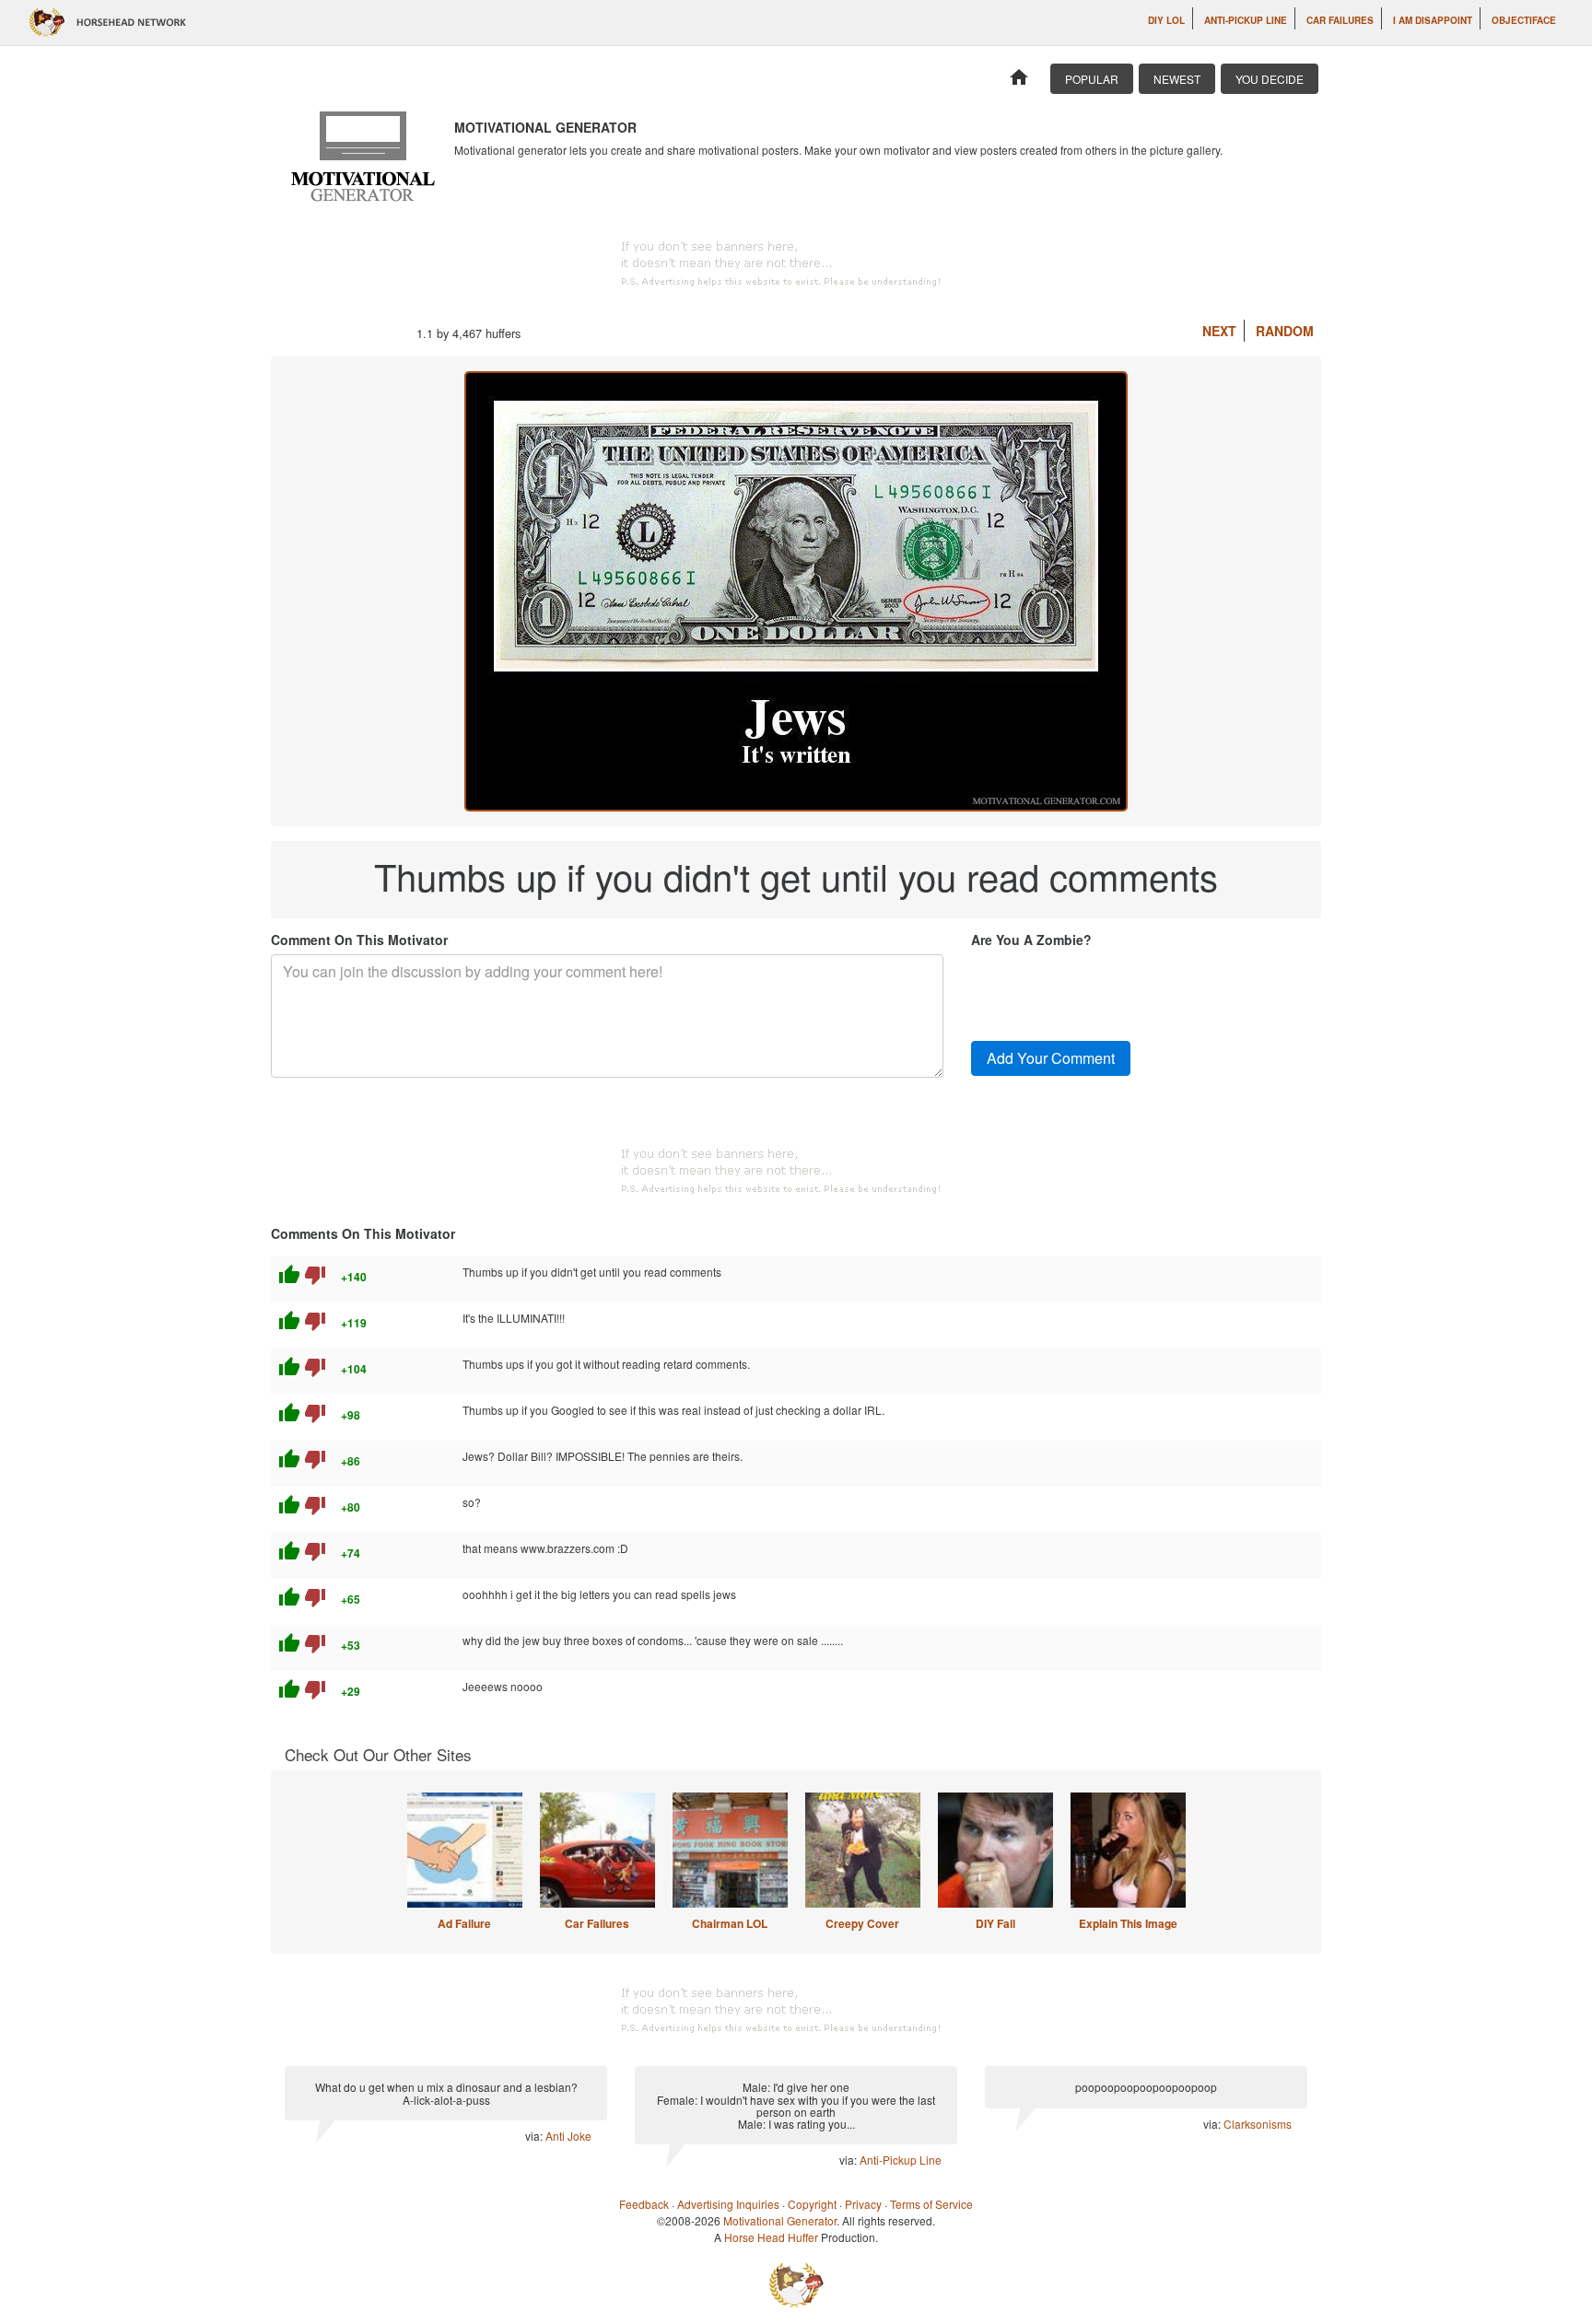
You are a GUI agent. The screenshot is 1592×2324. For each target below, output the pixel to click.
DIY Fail (995, 1923)
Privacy (863, 2204)
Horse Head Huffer (771, 2237)
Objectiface (1524, 20)
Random (1285, 331)
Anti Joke (568, 2136)
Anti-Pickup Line (1246, 20)
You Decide (1270, 79)
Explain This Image (1128, 1923)
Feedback (644, 2204)
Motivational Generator (780, 2220)
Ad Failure (464, 1923)
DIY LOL (1166, 20)
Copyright (812, 2204)
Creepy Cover (862, 1923)
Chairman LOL (730, 1923)
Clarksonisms (1258, 2124)
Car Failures (1340, 20)
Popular (1092, 79)
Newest (1177, 79)
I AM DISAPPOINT (1433, 20)
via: (535, 2136)
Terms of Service (931, 2204)
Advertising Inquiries (728, 2204)
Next (1219, 331)
